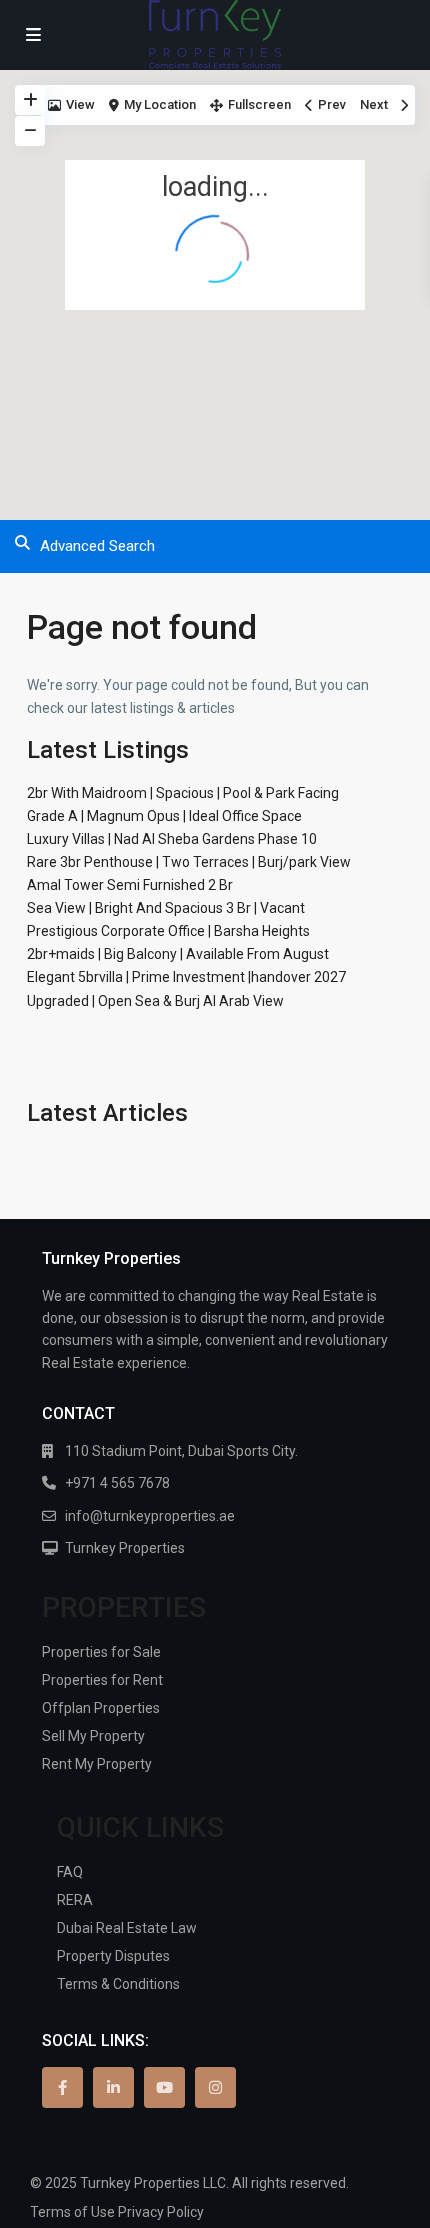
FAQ (70, 1872)
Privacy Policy (161, 2212)
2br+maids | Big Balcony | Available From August (178, 954)
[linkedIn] (113, 2087)
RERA (75, 1900)
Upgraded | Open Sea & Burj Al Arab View (155, 1001)
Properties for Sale (101, 1652)
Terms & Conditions (118, 1984)
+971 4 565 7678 (117, 1483)
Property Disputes (113, 1956)
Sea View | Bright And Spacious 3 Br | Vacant (166, 908)
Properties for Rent (102, 1680)
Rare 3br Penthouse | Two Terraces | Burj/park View (189, 862)
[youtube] (164, 2087)
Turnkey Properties (125, 1548)
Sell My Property (93, 1736)
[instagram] (215, 2087)
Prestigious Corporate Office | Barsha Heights (168, 931)
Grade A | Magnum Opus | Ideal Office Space (164, 816)
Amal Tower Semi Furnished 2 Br (130, 885)
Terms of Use (72, 2212)
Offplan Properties (101, 1708)
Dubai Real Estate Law (127, 1928)
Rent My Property (97, 1764)
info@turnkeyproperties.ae (150, 1516)
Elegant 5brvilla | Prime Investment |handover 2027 (186, 977)
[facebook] (62, 2087)
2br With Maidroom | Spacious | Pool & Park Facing (183, 793)
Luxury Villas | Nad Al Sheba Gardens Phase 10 (172, 839)
